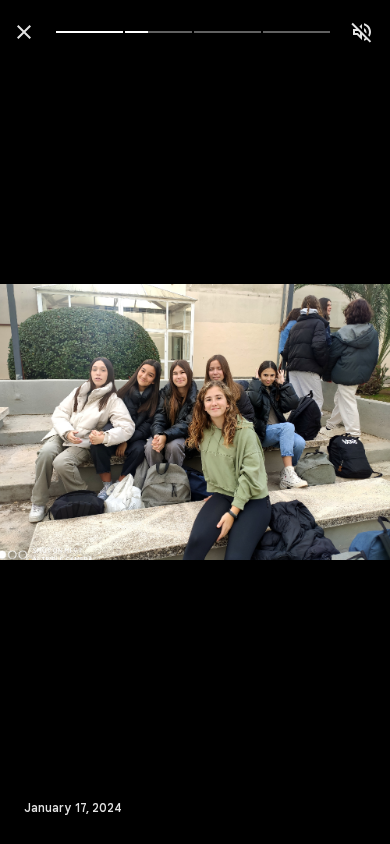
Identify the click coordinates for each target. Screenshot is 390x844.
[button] (56, 422)
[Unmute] (362, 32)
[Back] (24, 32)
